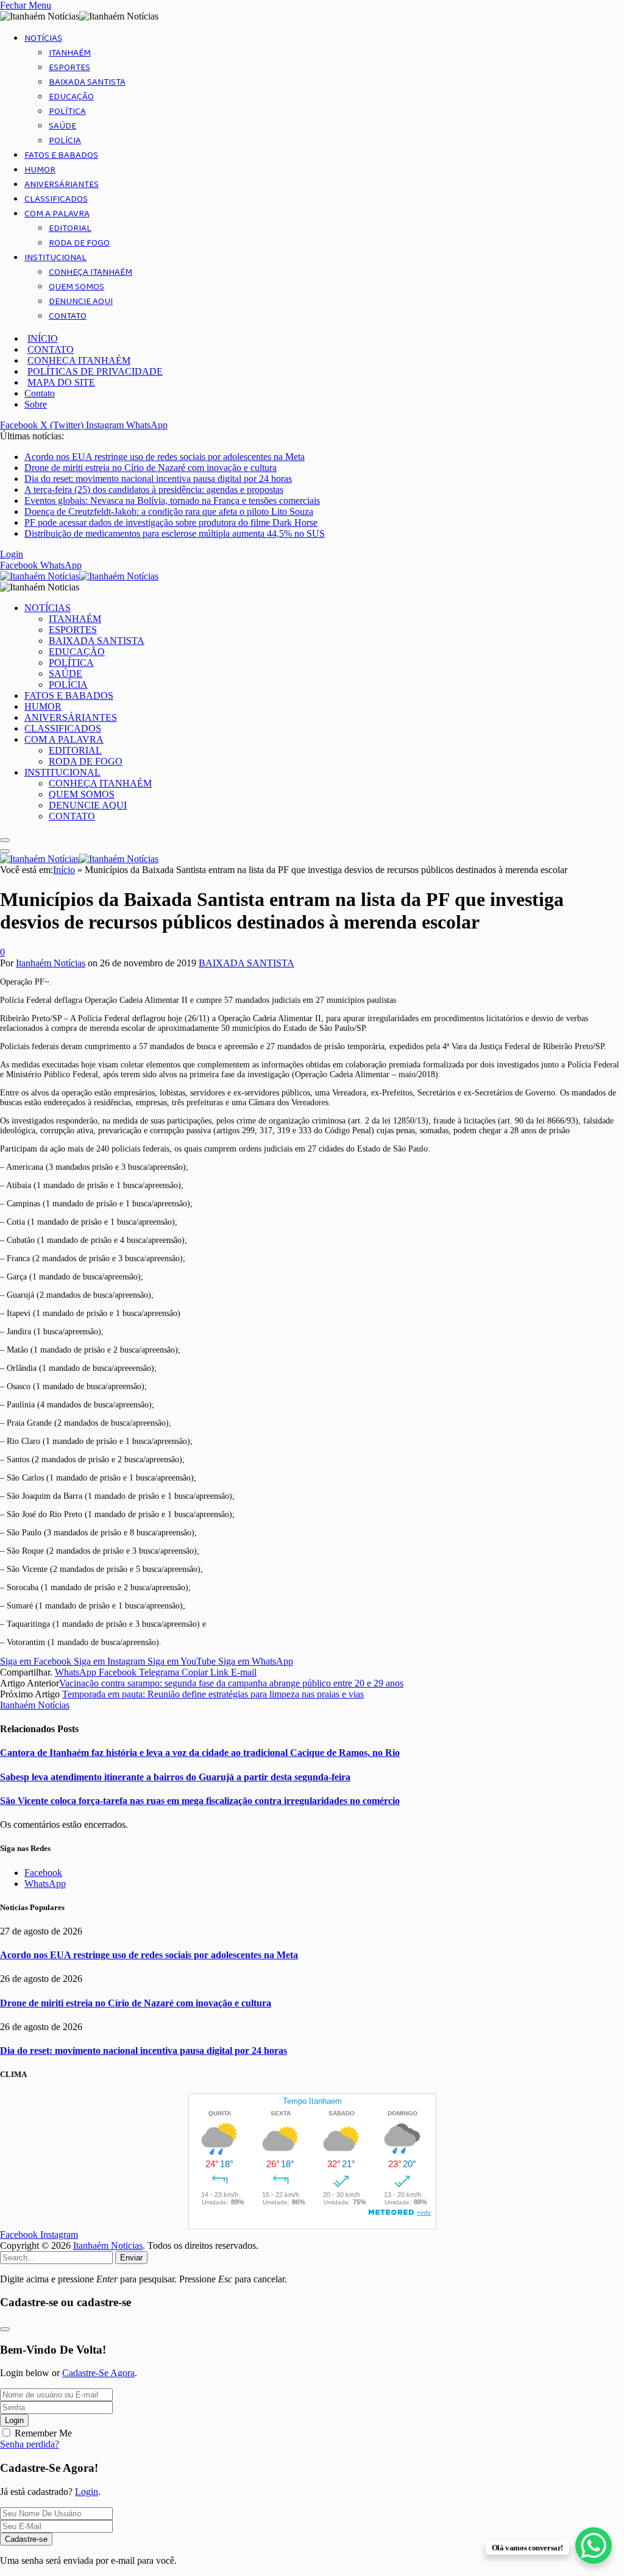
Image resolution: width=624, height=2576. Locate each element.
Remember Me (43, 2433)
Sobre (36, 404)
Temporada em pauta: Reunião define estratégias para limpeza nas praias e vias (213, 1694)
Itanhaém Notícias (51, 963)
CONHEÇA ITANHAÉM (90, 272)
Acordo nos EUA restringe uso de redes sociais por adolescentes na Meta (165, 457)
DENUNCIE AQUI (81, 302)
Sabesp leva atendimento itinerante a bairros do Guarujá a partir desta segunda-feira (175, 1777)
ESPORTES (69, 68)
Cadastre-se (26, 2539)
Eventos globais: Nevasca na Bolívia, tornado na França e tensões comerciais (172, 501)
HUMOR (40, 170)
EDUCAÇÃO (71, 97)
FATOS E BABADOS (61, 155)
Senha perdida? (30, 2444)
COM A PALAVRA (57, 214)
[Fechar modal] (5, 2329)
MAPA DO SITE (61, 382)
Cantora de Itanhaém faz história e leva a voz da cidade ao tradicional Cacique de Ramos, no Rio (200, 1753)
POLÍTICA (67, 111)
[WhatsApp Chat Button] (594, 2546)
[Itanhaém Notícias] (79, 576)
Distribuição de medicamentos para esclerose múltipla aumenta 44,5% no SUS (175, 533)
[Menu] (5, 840)
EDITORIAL (70, 228)
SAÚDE (62, 126)
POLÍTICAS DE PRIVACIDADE (95, 371)
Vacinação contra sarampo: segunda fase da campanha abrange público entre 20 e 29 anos (231, 1683)
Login (14, 2420)
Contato (40, 393)
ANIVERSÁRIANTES (62, 185)
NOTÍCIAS (43, 38)
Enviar (131, 2258)
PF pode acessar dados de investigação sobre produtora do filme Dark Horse (171, 522)
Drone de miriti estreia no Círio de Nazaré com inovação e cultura (151, 468)
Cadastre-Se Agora (98, 2373)
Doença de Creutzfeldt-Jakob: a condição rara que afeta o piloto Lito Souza (169, 511)
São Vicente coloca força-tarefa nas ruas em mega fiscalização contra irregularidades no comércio (200, 1801)
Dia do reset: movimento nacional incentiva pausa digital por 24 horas (158, 479)
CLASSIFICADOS (56, 199)
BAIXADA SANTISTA (87, 82)
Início (64, 870)
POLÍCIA (65, 141)
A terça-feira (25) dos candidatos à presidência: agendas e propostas (154, 490)
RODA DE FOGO (79, 243)
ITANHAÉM (70, 53)
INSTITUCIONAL (55, 258)
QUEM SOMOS (76, 287)
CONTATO (68, 316)
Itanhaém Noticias (108, 2245)
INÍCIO (43, 338)
